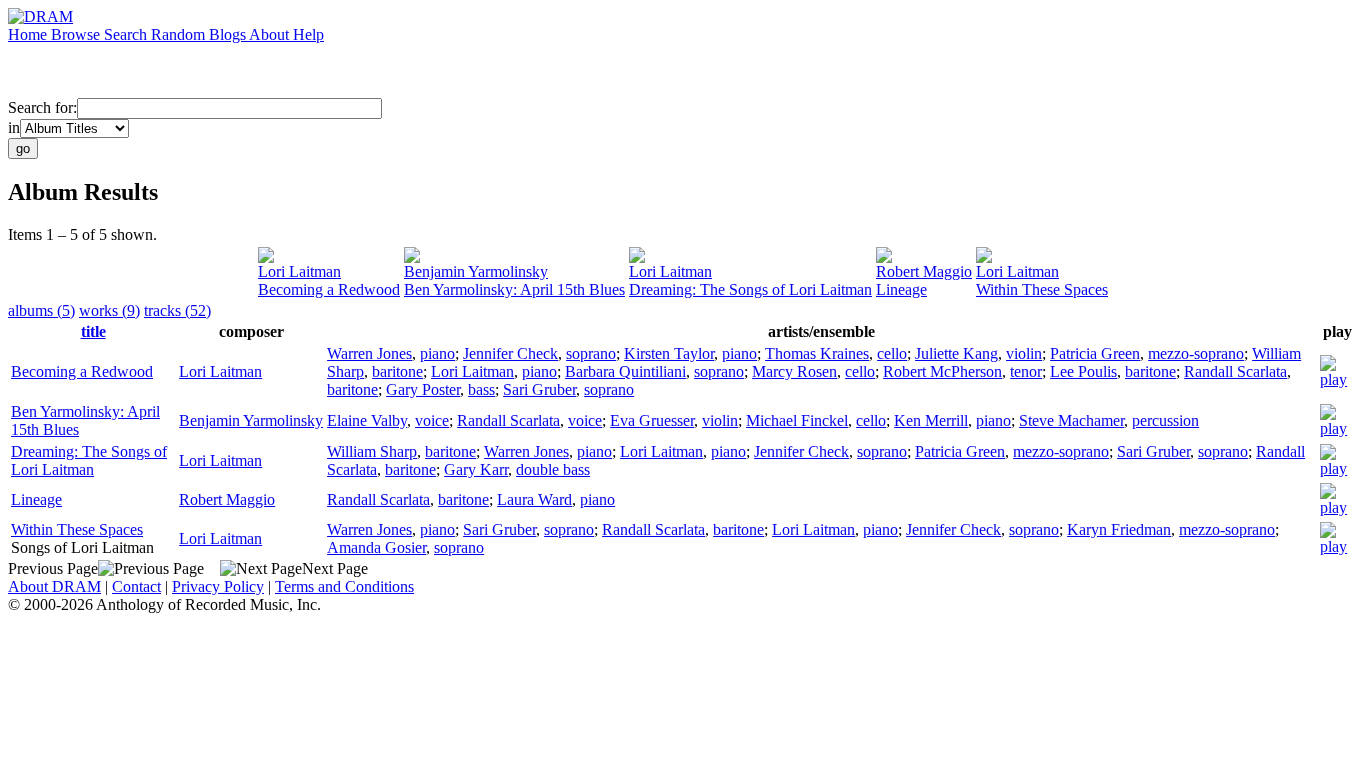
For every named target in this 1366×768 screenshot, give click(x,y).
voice (432, 420)
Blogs (229, 34)
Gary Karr (476, 469)
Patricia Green (1095, 353)
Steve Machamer (1071, 420)
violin (1024, 353)
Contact (136, 586)
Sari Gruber (539, 389)
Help (308, 34)
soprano (591, 353)
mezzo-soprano (1196, 353)
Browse (77, 34)
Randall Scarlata (1235, 371)
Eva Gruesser (652, 420)
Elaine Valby (367, 420)
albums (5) (41, 310)
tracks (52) (177, 310)
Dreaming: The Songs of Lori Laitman (750, 289)
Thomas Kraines (817, 353)
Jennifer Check (510, 353)
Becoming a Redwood (329, 289)
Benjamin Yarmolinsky (476, 271)
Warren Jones (369, 353)
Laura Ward (534, 499)
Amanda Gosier (376, 547)
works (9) (109, 310)
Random (180, 34)
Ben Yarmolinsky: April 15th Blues (514, 289)
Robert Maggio (924, 271)
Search (127, 34)
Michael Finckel (797, 420)
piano (437, 353)
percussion (1165, 420)
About (271, 34)
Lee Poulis (1083, 371)
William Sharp (372, 451)
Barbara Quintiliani (625, 371)
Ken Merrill (931, 420)
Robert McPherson (942, 371)
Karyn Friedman (1119, 529)
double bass (553, 469)
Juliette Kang (956, 353)
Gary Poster (423, 389)
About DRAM (54, 586)
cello (892, 353)
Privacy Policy (218, 586)
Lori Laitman (299, 271)
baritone (397, 371)
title (93, 331)
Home (29, 34)
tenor (1026, 371)
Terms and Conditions (344, 586)
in (14, 127)
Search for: (42, 107)
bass (481, 389)
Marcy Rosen (794, 371)
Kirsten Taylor (669, 353)
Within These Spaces (1042, 289)
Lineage (901, 289)
